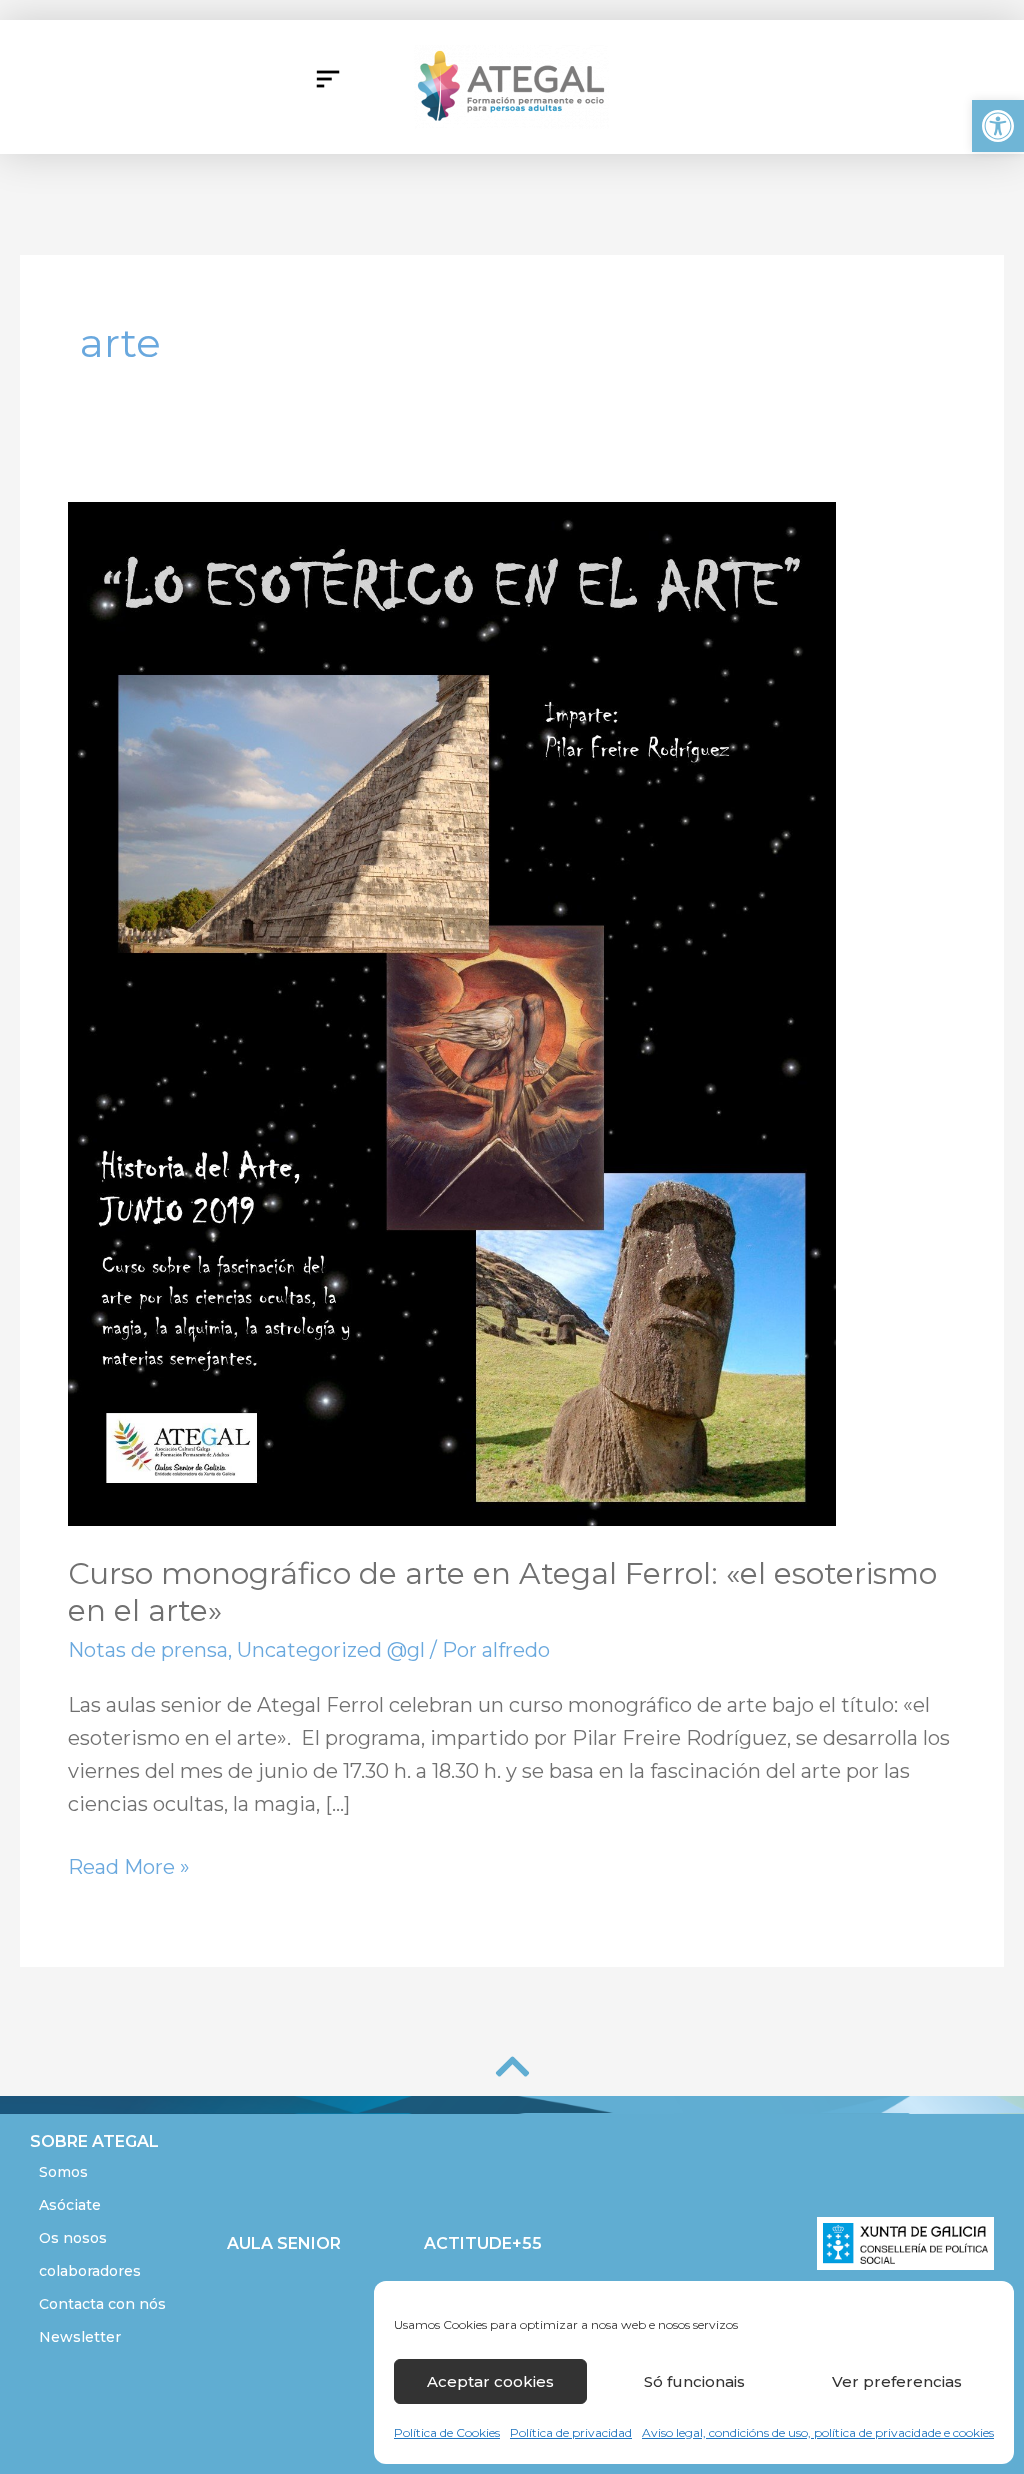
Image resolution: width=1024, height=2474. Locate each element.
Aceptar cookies (490, 2381)
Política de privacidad (571, 2432)
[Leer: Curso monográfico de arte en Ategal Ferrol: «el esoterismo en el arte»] (452, 1012)
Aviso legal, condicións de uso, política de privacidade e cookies (818, 2432)
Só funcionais (694, 2381)
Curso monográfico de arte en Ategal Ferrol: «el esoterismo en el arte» (502, 1592)
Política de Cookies (447, 2432)
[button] (998, 126)
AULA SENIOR (284, 2243)
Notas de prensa (148, 1650)
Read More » (129, 1865)
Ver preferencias (897, 2381)
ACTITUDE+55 (483, 2243)
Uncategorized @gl (331, 1650)
